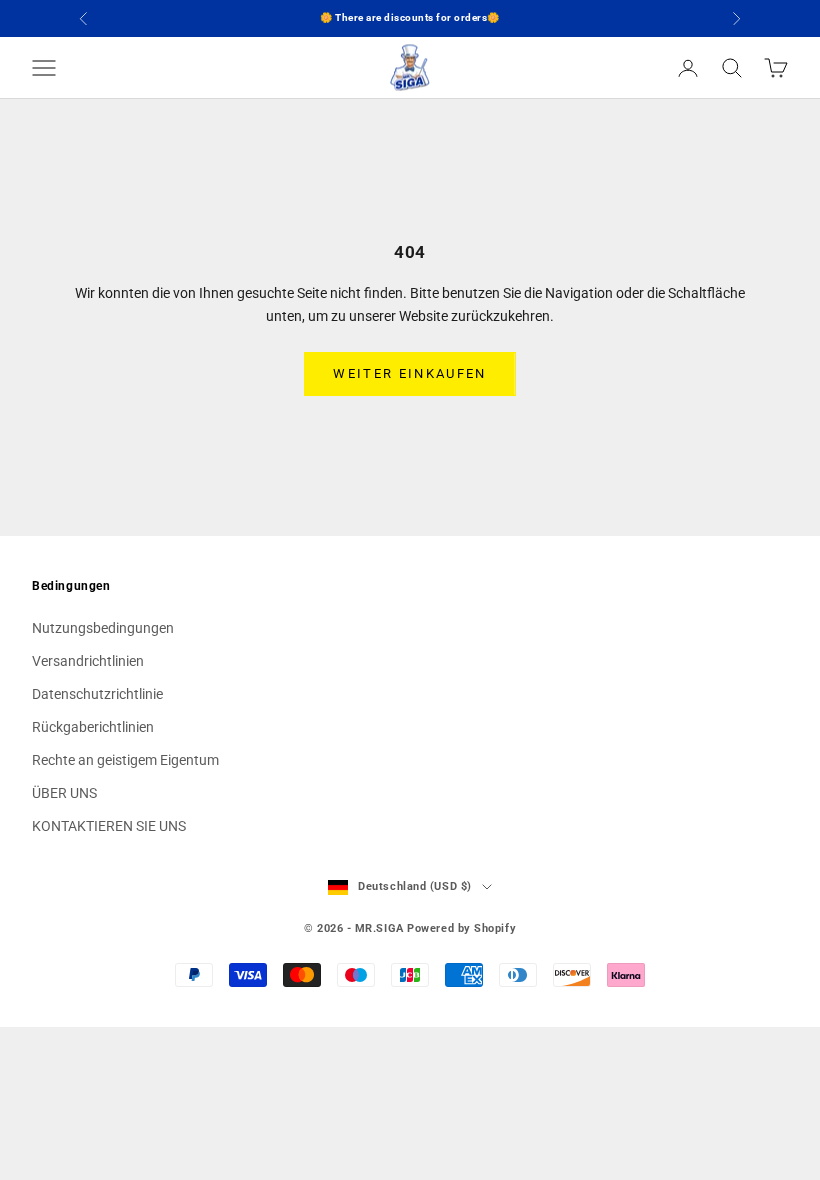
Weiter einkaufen (409, 373)
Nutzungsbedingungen (103, 628)
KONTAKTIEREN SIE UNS (109, 826)
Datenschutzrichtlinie (97, 694)
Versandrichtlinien (88, 661)
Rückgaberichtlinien (93, 727)
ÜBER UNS (64, 793)
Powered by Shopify (461, 928)
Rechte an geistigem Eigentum (125, 760)
